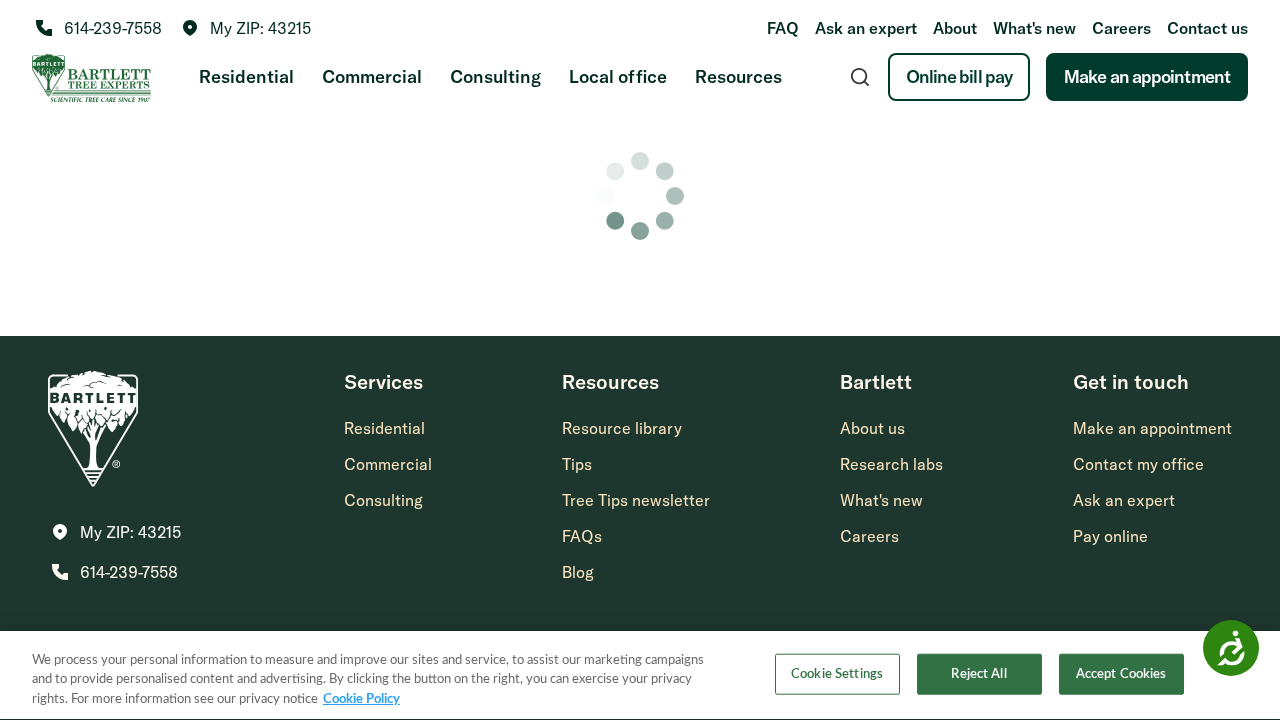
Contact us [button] (1207, 28)
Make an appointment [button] (1152, 428)
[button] (246, 28)
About (955, 28)
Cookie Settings (837, 673)
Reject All (978, 673)
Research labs (891, 464)
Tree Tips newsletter (636, 500)
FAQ (783, 28)
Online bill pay (959, 76)
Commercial (372, 76)
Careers (1121, 28)
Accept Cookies (1121, 673)
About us (872, 428)
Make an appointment (1147, 76)
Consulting (495, 76)
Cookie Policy (361, 699)
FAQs (582, 536)
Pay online (1110, 536)
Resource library (622, 428)
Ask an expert (866, 28)
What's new (1034, 28)
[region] (640, 675)
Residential (246, 76)
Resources (738, 76)
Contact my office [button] (1138, 464)
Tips (577, 464)
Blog (578, 572)
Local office (618, 76)
